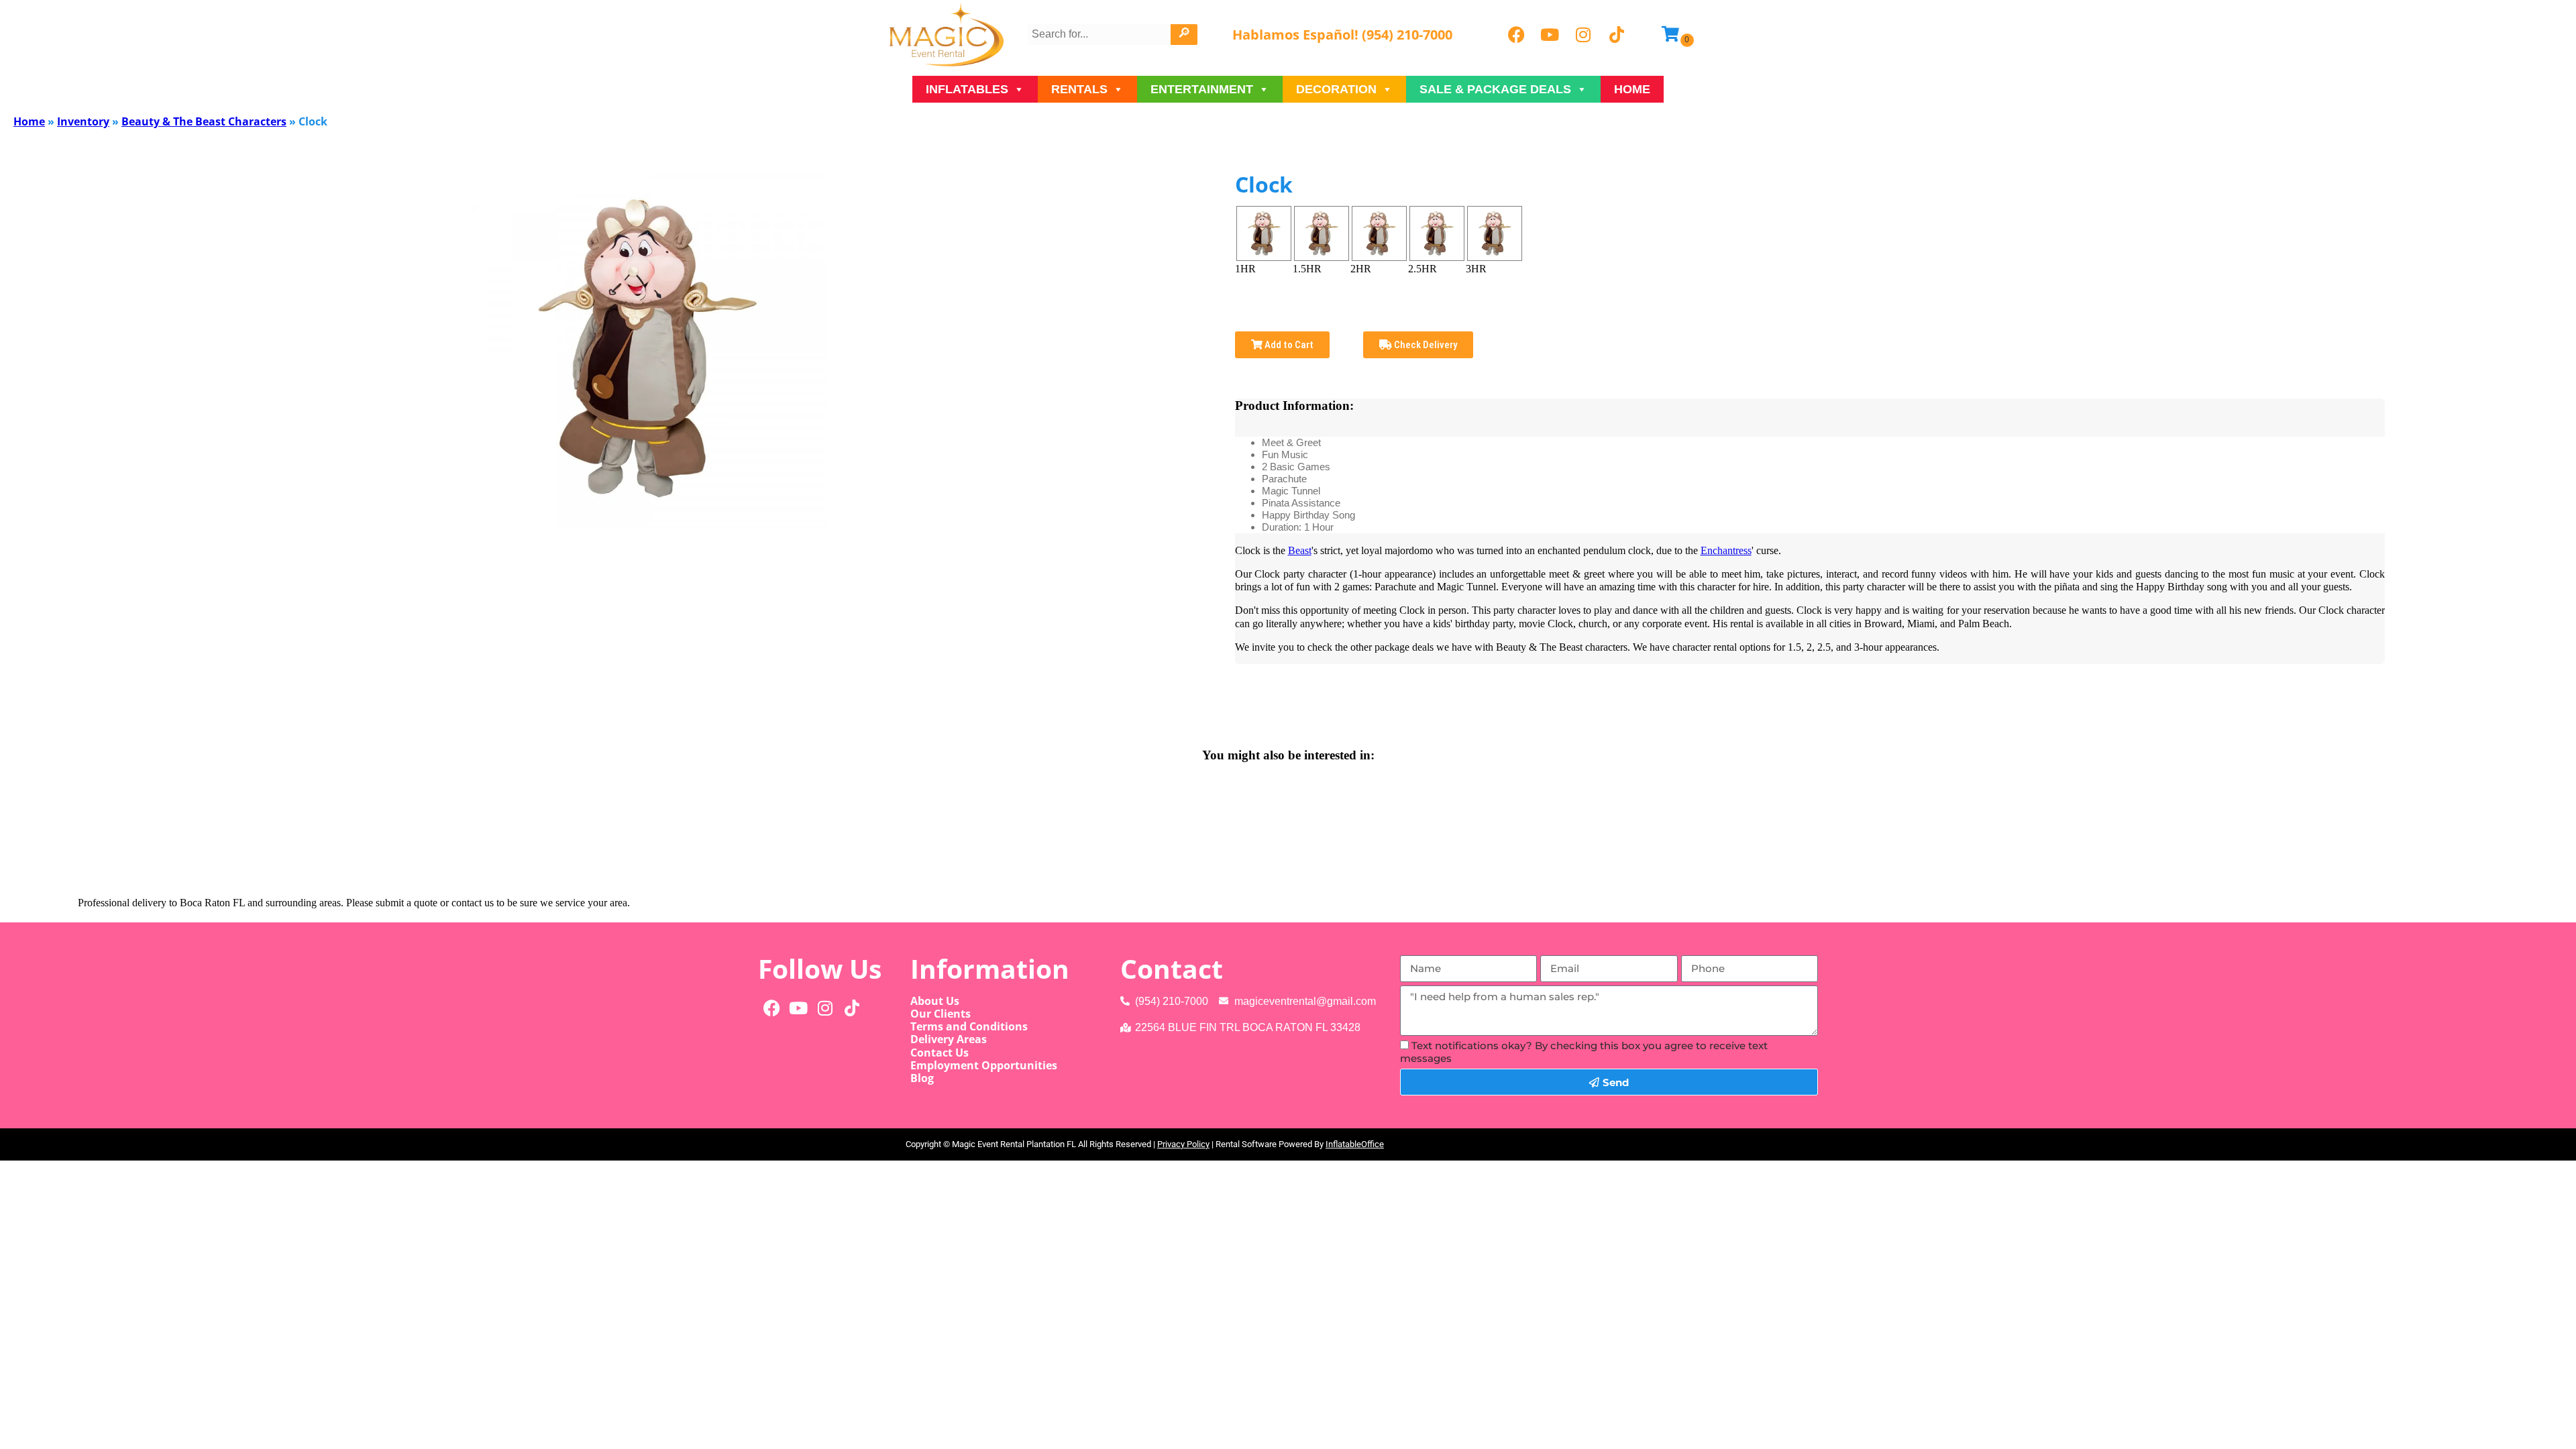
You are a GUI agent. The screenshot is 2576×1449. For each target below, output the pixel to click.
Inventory (83, 121)
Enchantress (1726, 550)
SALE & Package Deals (1495, 89)
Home (1632, 89)
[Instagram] (1583, 35)
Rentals (1079, 89)
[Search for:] (1101, 34)
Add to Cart (1288, 345)
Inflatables (967, 89)
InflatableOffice (1355, 1144)
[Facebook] (1516, 35)
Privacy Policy (1183, 1144)
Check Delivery (1425, 345)
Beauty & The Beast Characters (204, 121)
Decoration (1336, 89)
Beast (1300, 550)
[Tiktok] (1617, 35)
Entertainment (1202, 89)
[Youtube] (1550, 35)
